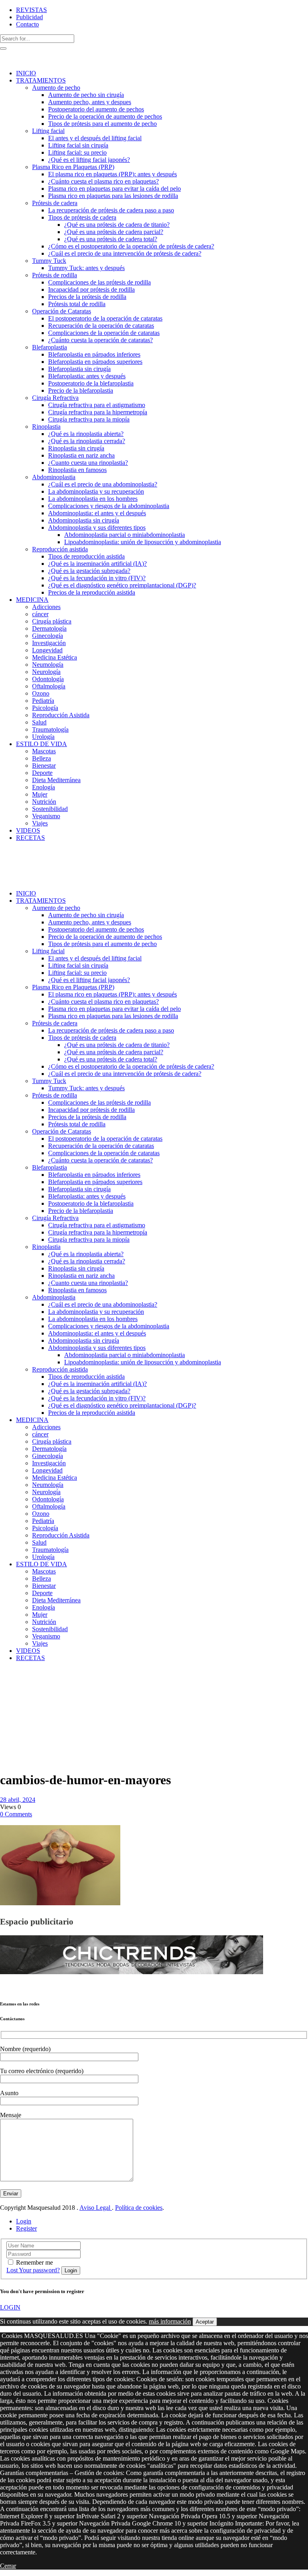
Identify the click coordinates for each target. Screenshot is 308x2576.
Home (8, 1679)
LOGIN (10, 2307)
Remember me (34, 2262)
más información (170, 2321)
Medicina (29, 1679)
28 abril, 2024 (18, 1800)
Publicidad (29, 17)
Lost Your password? (33, 2270)
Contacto (27, 24)
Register (26, 2228)
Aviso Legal (96, 2208)
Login (24, 2221)
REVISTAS (31, 10)
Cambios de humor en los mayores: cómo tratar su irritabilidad (19, 1708)
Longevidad (17, 1686)
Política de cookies (139, 2208)
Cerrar (8, 2566)
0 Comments (16, 1814)
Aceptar (205, 2322)
